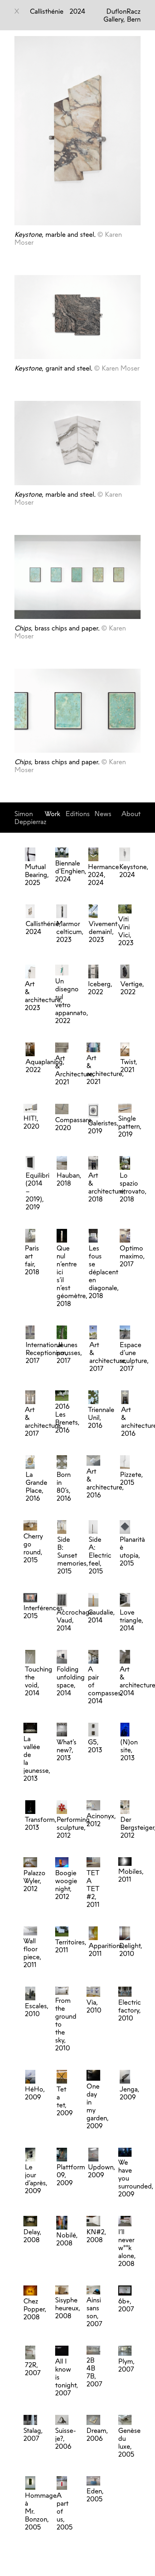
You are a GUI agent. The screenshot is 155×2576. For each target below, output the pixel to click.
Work (52, 814)
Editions (78, 814)
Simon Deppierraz (30, 818)
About (131, 814)
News (103, 814)
